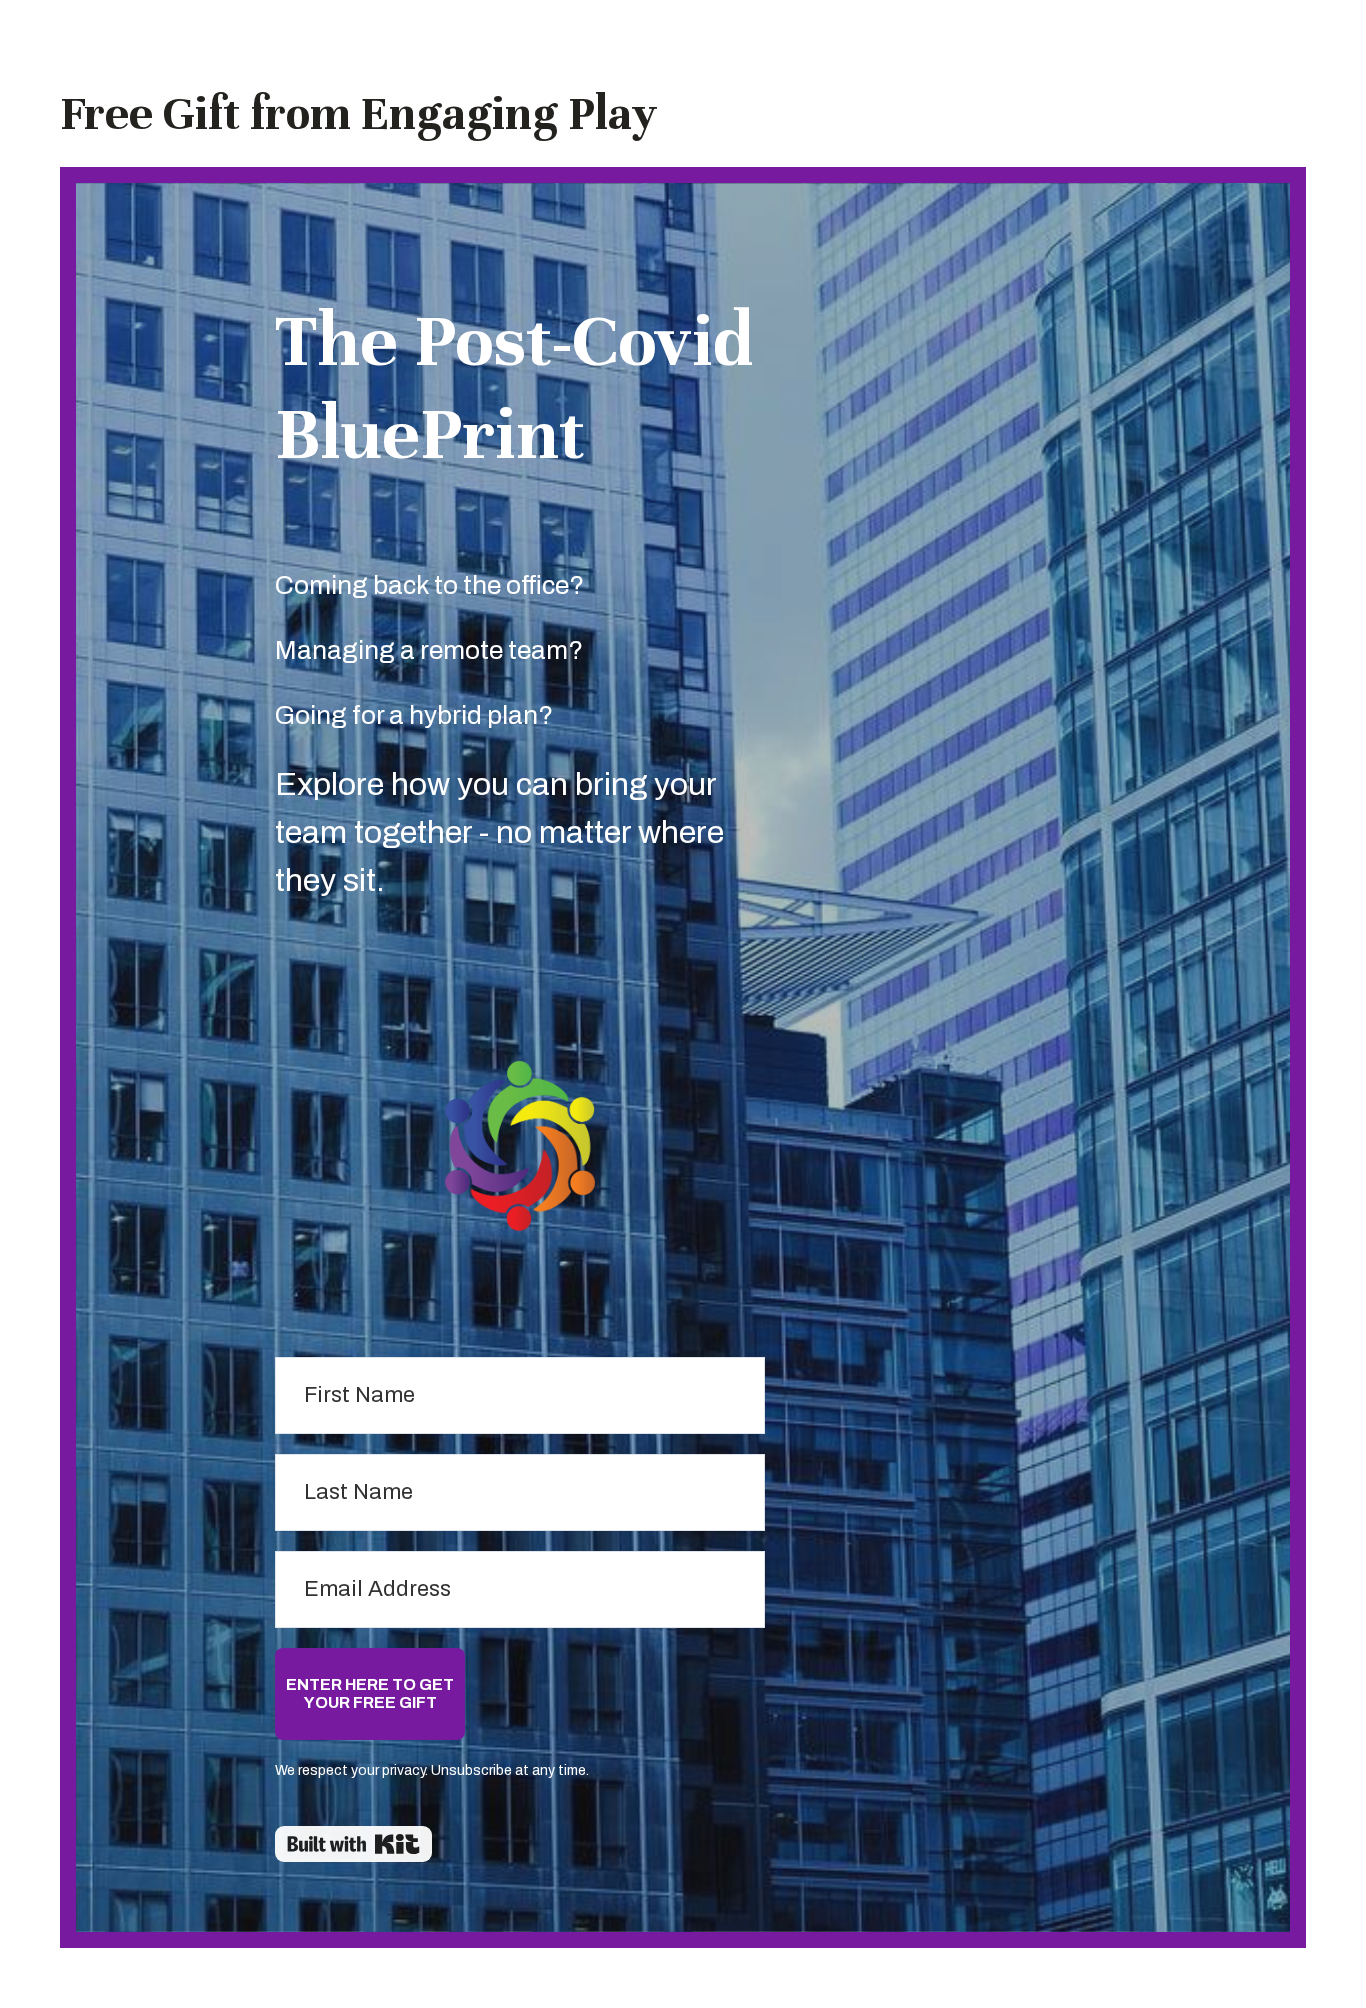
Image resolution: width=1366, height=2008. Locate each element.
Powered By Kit (353, 1844)
